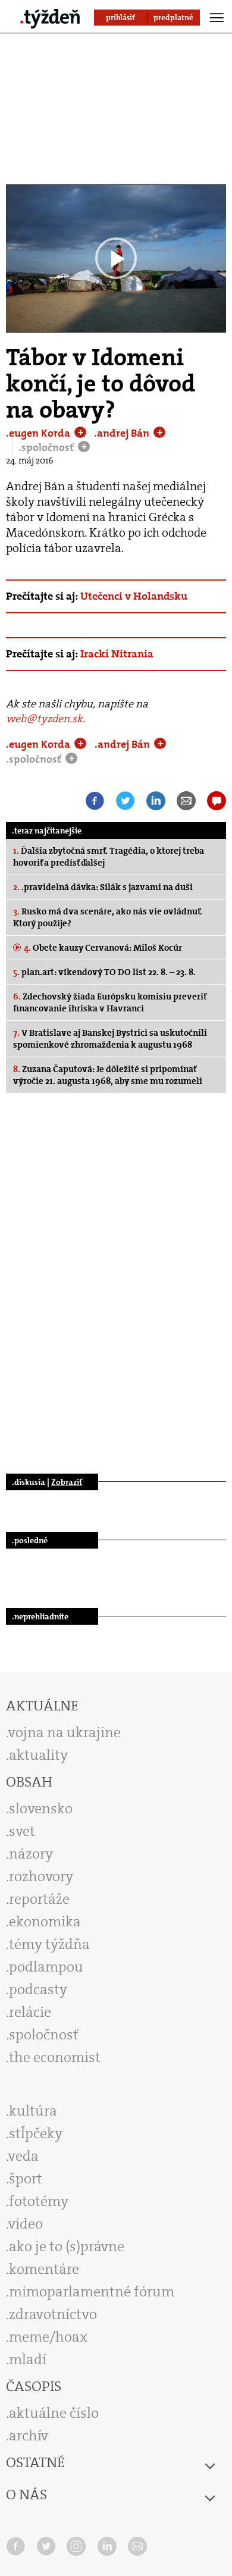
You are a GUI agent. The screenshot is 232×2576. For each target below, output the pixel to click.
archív (29, 2436)
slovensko (41, 1809)
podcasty (38, 1989)
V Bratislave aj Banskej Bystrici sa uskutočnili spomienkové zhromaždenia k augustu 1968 (110, 1039)
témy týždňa (49, 1944)
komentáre (44, 2269)
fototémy (39, 2201)
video (26, 2224)
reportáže (39, 1899)
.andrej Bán (123, 433)
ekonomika (45, 1922)
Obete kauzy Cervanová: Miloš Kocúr (103, 948)
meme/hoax (48, 2337)
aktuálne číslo (54, 2413)
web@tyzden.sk (44, 719)
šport (26, 2179)
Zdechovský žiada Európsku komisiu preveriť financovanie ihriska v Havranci (110, 1002)
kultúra (33, 2111)
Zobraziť (67, 1482)
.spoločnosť (47, 447)
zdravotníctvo (53, 2314)
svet (22, 1831)
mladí (28, 2359)
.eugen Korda (39, 433)
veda (23, 2156)
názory (31, 1854)
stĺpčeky (36, 2133)
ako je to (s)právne (67, 2246)
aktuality (38, 1755)
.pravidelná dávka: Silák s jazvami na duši (103, 887)
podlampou (46, 1967)
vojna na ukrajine (65, 1732)
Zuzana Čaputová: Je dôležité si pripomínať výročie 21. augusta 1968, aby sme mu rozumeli (108, 1075)
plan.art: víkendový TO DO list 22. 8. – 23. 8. (104, 972)
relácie (30, 2012)
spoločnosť (44, 2035)
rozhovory (41, 1876)
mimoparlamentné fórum (92, 2292)
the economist (55, 2057)
